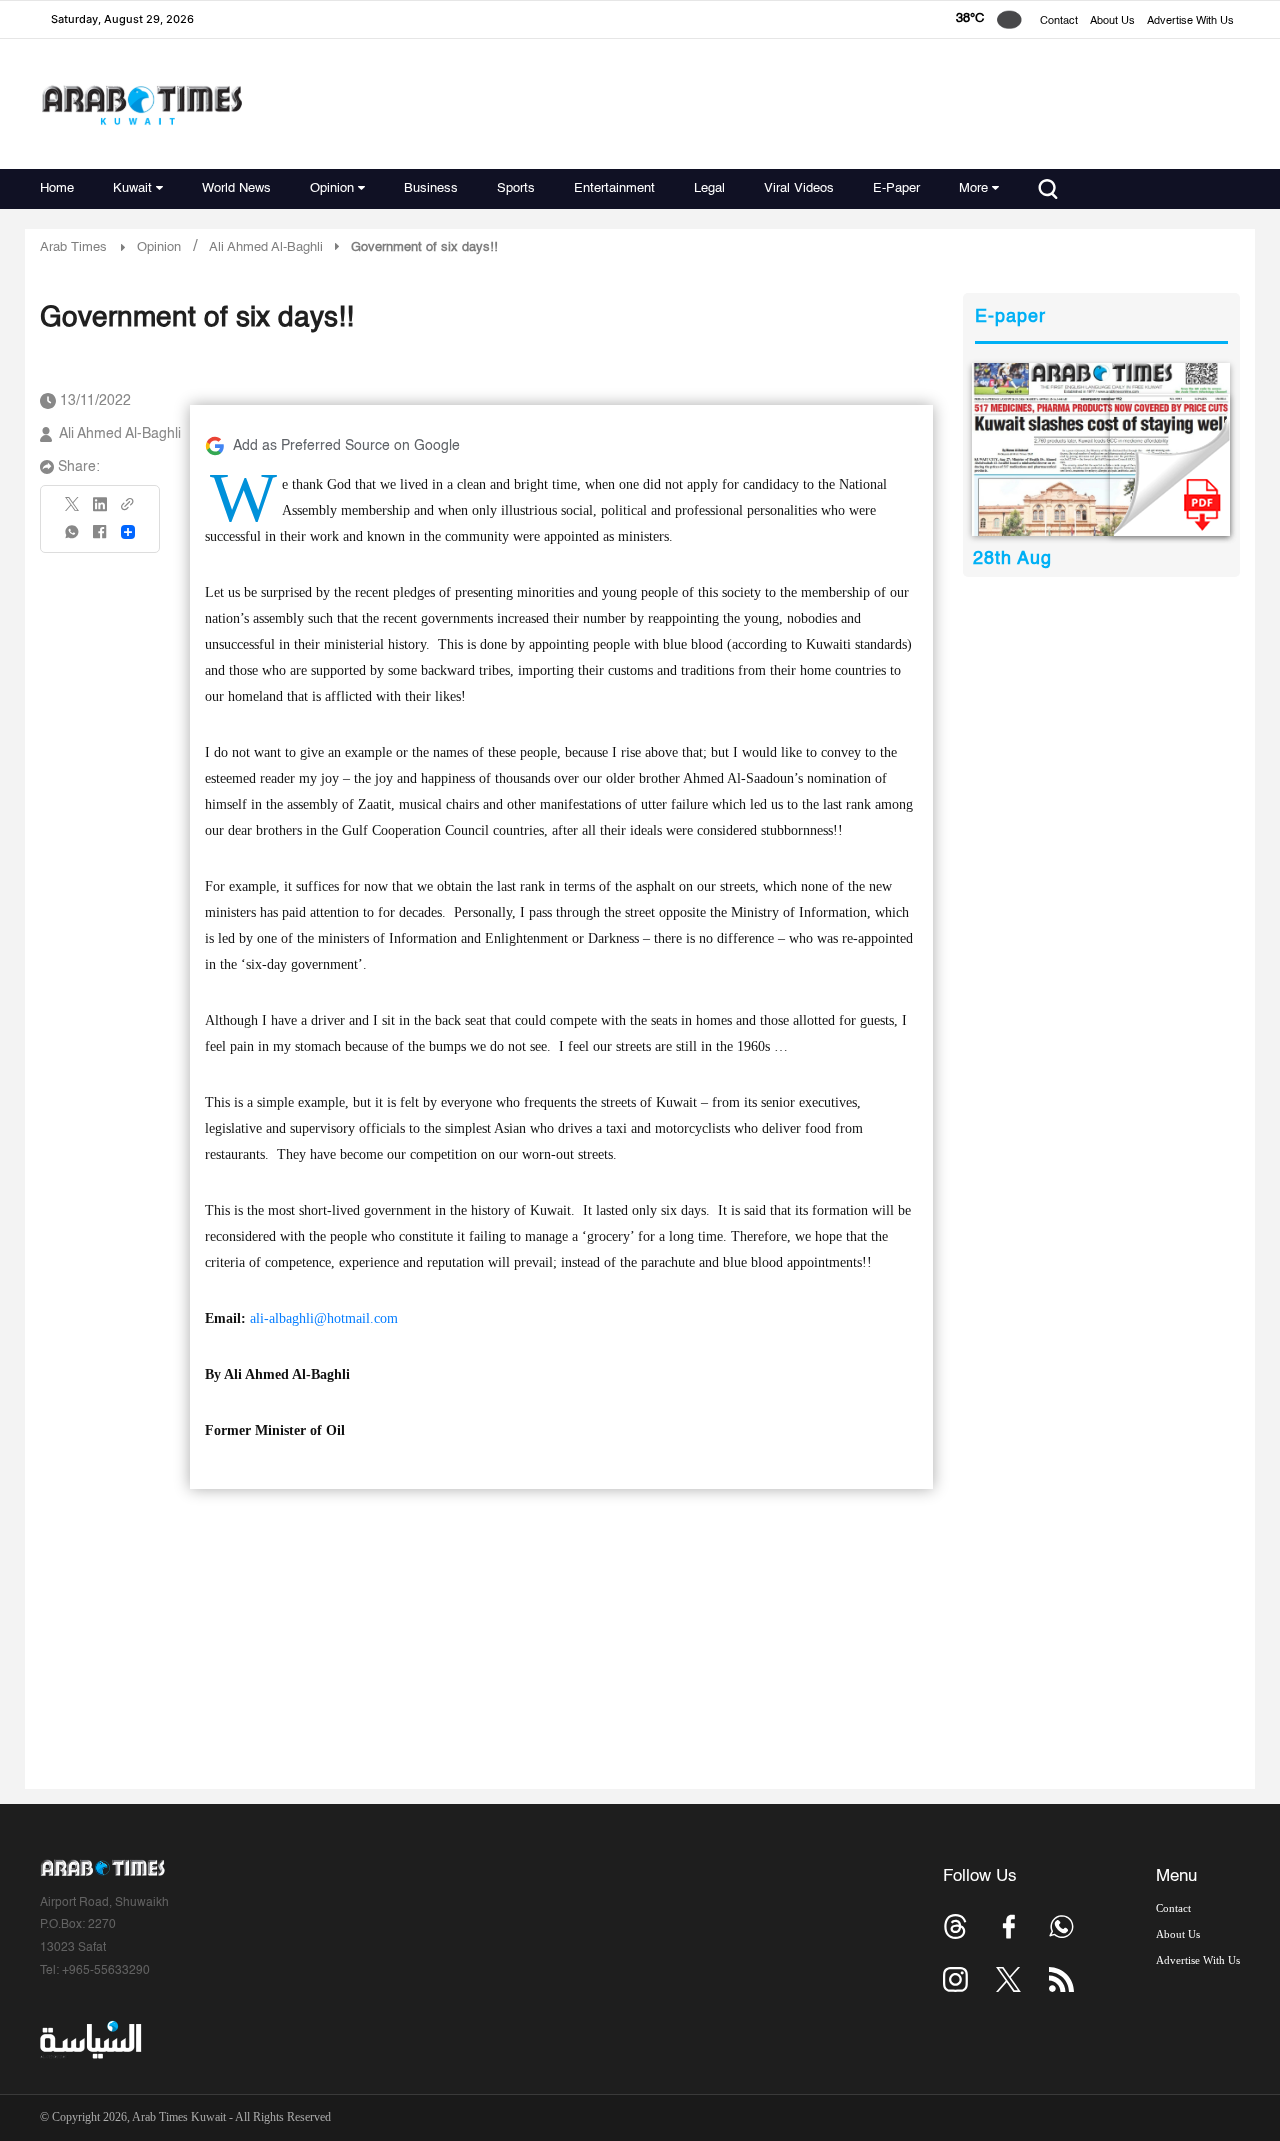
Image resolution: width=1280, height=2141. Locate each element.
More (973, 188)
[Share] (128, 532)
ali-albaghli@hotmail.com (324, 1318)
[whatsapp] (73, 538)
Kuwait (132, 188)
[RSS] (1061, 1979)
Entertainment (614, 188)
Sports (516, 188)
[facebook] (100, 538)
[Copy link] (128, 510)
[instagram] (955, 1979)
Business (431, 188)
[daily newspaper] (1101, 449)
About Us (1112, 21)
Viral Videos (799, 188)
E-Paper (896, 188)
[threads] (955, 1926)
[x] (1008, 1979)
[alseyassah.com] (89, 2040)
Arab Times (73, 247)
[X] (73, 510)
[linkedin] (100, 511)
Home (57, 188)
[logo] (141, 104)
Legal (709, 188)
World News (236, 188)
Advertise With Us (1190, 21)
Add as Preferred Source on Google (346, 446)
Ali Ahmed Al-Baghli (120, 434)
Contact (1059, 21)
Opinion (332, 188)
